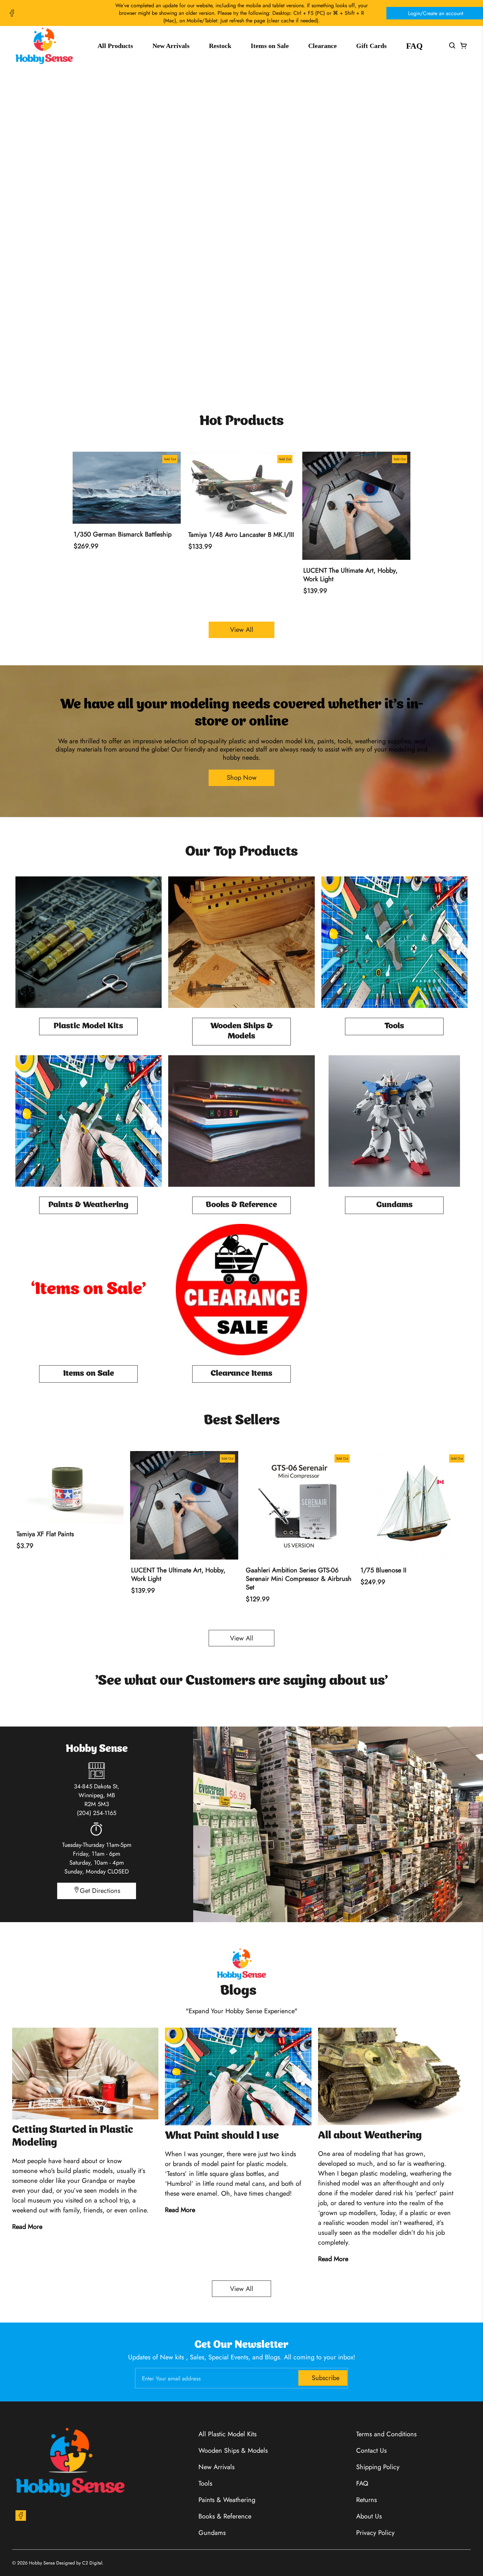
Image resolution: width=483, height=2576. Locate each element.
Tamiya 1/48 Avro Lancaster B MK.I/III (241, 535)
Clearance (322, 46)
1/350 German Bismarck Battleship (123, 535)
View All (242, 630)
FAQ (414, 46)
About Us (369, 2516)
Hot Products (241, 421)
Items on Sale (270, 46)
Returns (367, 2500)
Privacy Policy (375, 2533)
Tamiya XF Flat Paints (45, 1534)
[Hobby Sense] (44, 46)
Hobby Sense (42, 2563)
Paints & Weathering (227, 2500)
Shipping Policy (378, 2467)
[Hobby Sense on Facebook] (12, 13)
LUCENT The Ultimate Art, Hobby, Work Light (350, 575)
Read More (27, 2227)
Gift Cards (371, 46)
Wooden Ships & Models (233, 2451)
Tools (205, 2483)
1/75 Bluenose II (383, 1570)
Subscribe (326, 2378)
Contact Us (371, 2451)
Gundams (212, 2533)
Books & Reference (225, 2516)
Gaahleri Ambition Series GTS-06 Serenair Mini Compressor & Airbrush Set (299, 1579)
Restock (220, 46)
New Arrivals (171, 46)
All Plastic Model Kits (228, 2434)
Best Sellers (242, 1421)
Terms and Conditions (386, 2434)
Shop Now (242, 206)
